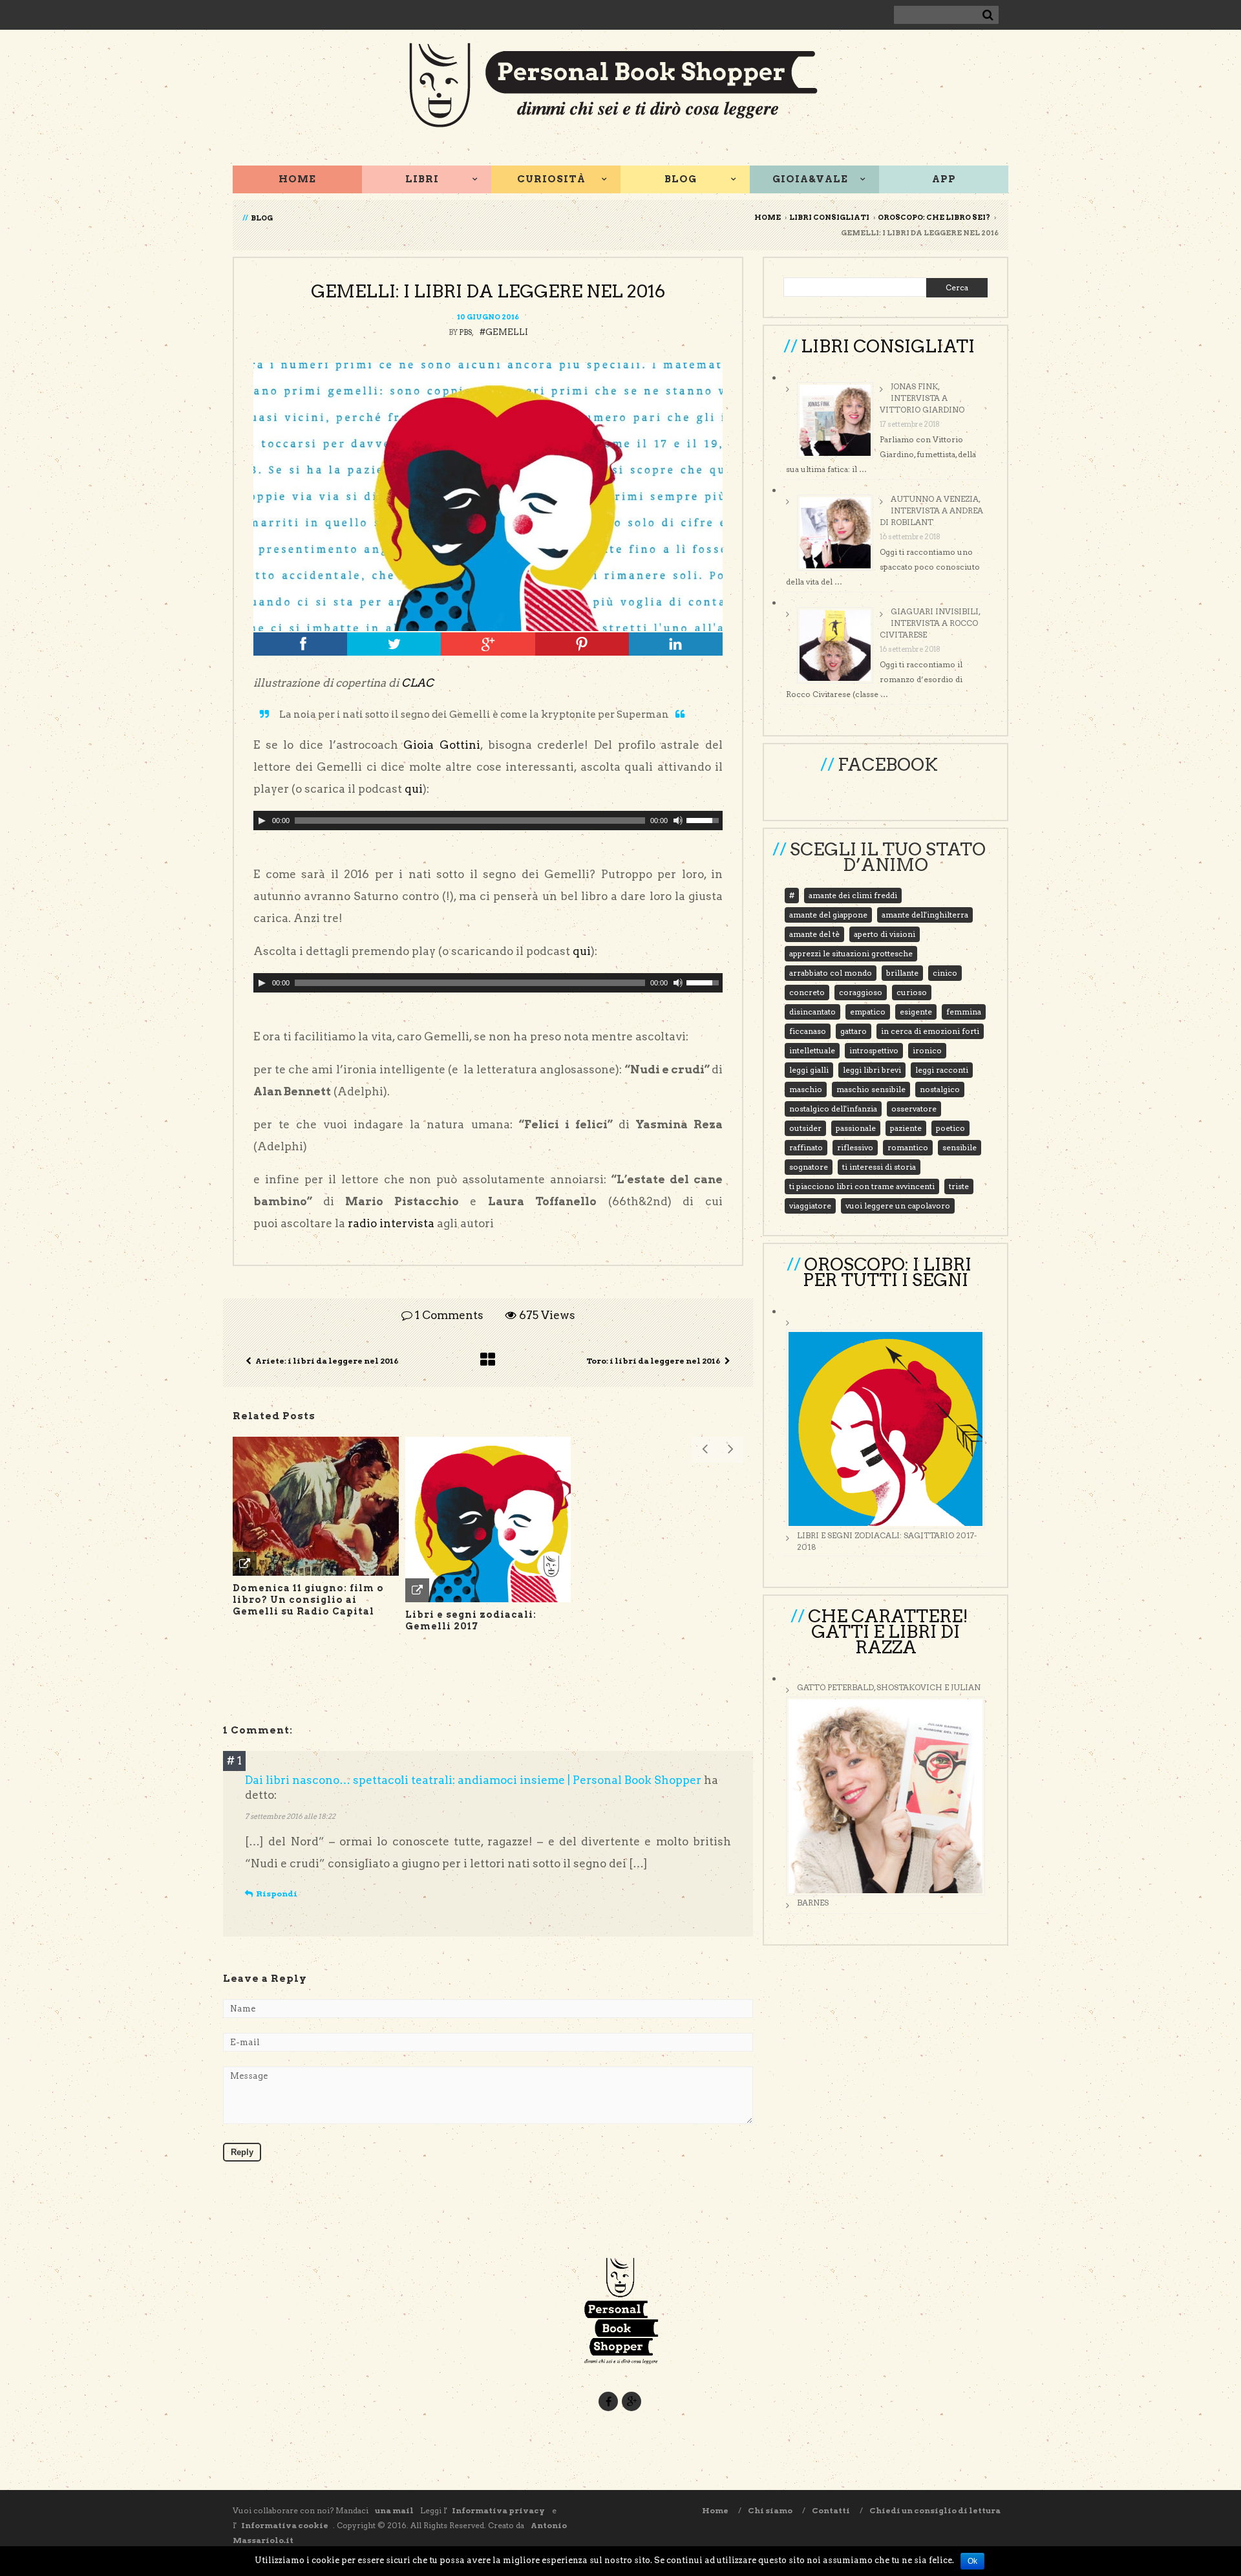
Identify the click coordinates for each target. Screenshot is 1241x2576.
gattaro (854, 1031)
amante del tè (814, 934)
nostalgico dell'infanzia (833, 1109)
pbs (465, 332)
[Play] (262, 821)
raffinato (806, 1147)
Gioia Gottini (442, 745)
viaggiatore (810, 1206)
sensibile (960, 1147)
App (944, 179)
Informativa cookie (285, 2525)
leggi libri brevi (872, 1070)
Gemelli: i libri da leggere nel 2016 (488, 291)
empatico (868, 1012)
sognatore (809, 1167)
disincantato (812, 1012)
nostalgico (940, 1089)
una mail (394, 2510)
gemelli (507, 332)
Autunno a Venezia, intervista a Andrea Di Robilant (931, 510)
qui (414, 789)
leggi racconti (942, 1070)
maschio (806, 1089)
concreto (807, 992)
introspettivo (874, 1050)
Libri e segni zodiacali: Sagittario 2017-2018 (887, 1541)
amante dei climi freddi (853, 895)
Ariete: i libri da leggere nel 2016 (327, 1361)
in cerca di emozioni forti (930, 1031)
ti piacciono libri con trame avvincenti (862, 1186)
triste (959, 1186)
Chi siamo (770, 2510)
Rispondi (277, 1894)
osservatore (914, 1109)
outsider (805, 1128)
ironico (927, 1050)
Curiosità (551, 179)
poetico (950, 1128)
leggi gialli (809, 1070)
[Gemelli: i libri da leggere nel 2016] (488, 497)
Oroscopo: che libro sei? (934, 217)
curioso (912, 992)
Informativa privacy (499, 2510)
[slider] (705, 819)
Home (297, 179)
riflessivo (855, 1147)
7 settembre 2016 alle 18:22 (290, 1816)
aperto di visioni (885, 934)
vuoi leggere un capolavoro (898, 1206)
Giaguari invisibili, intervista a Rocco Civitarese (930, 623)
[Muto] (678, 821)
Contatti (831, 2510)
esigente (916, 1012)
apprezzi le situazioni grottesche (851, 953)
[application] (488, 821)
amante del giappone (828, 915)
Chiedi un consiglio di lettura (935, 2510)
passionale (856, 1128)
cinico (945, 973)
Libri (422, 179)
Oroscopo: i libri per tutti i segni (887, 1272)
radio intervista (391, 1223)
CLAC (418, 683)
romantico (908, 1147)
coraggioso (861, 992)
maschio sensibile (871, 1089)
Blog (681, 179)
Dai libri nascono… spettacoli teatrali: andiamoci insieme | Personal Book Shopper (473, 1780)
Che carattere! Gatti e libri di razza (888, 1632)
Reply (242, 2152)
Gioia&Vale (810, 179)
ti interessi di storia (879, 1167)
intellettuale (812, 1050)
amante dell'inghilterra (925, 915)
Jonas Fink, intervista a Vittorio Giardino (922, 398)
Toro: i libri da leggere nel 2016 (653, 1361)
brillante (902, 973)
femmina (964, 1012)
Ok (972, 2561)
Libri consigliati (829, 217)
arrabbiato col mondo (831, 973)
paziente (906, 1128)
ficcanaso (808, 1031)
